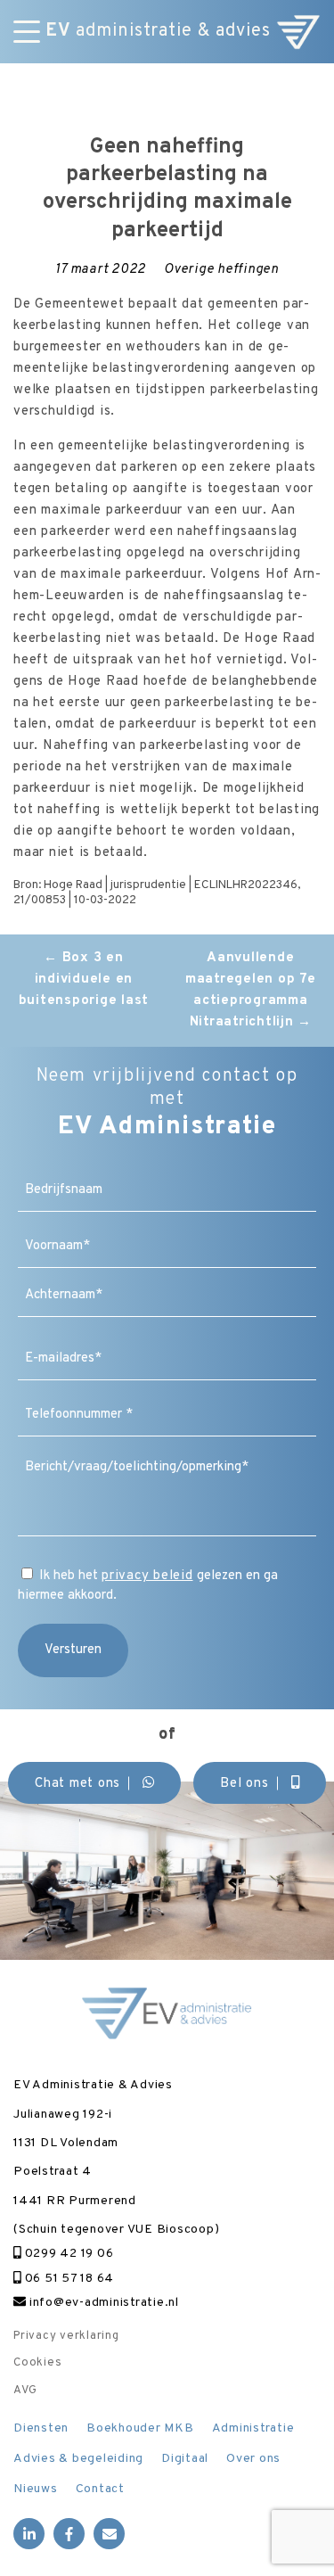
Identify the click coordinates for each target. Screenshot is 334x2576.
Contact (100, 2489)
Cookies (37, 2363)
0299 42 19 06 (67, 2254)
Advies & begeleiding (78, 2459)
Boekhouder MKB (140, 2428)
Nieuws (36, 2489)
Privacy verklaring (66, 2336)
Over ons (253, 2459)
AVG (25, 2391)
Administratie (253, 2428)
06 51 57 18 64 (68, 2279)
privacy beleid (147, 1576)
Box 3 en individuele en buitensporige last (84, 979)
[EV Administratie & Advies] (298, 32)
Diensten (41, 2428)
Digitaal (185, 2459)
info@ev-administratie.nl (102, 2303)
